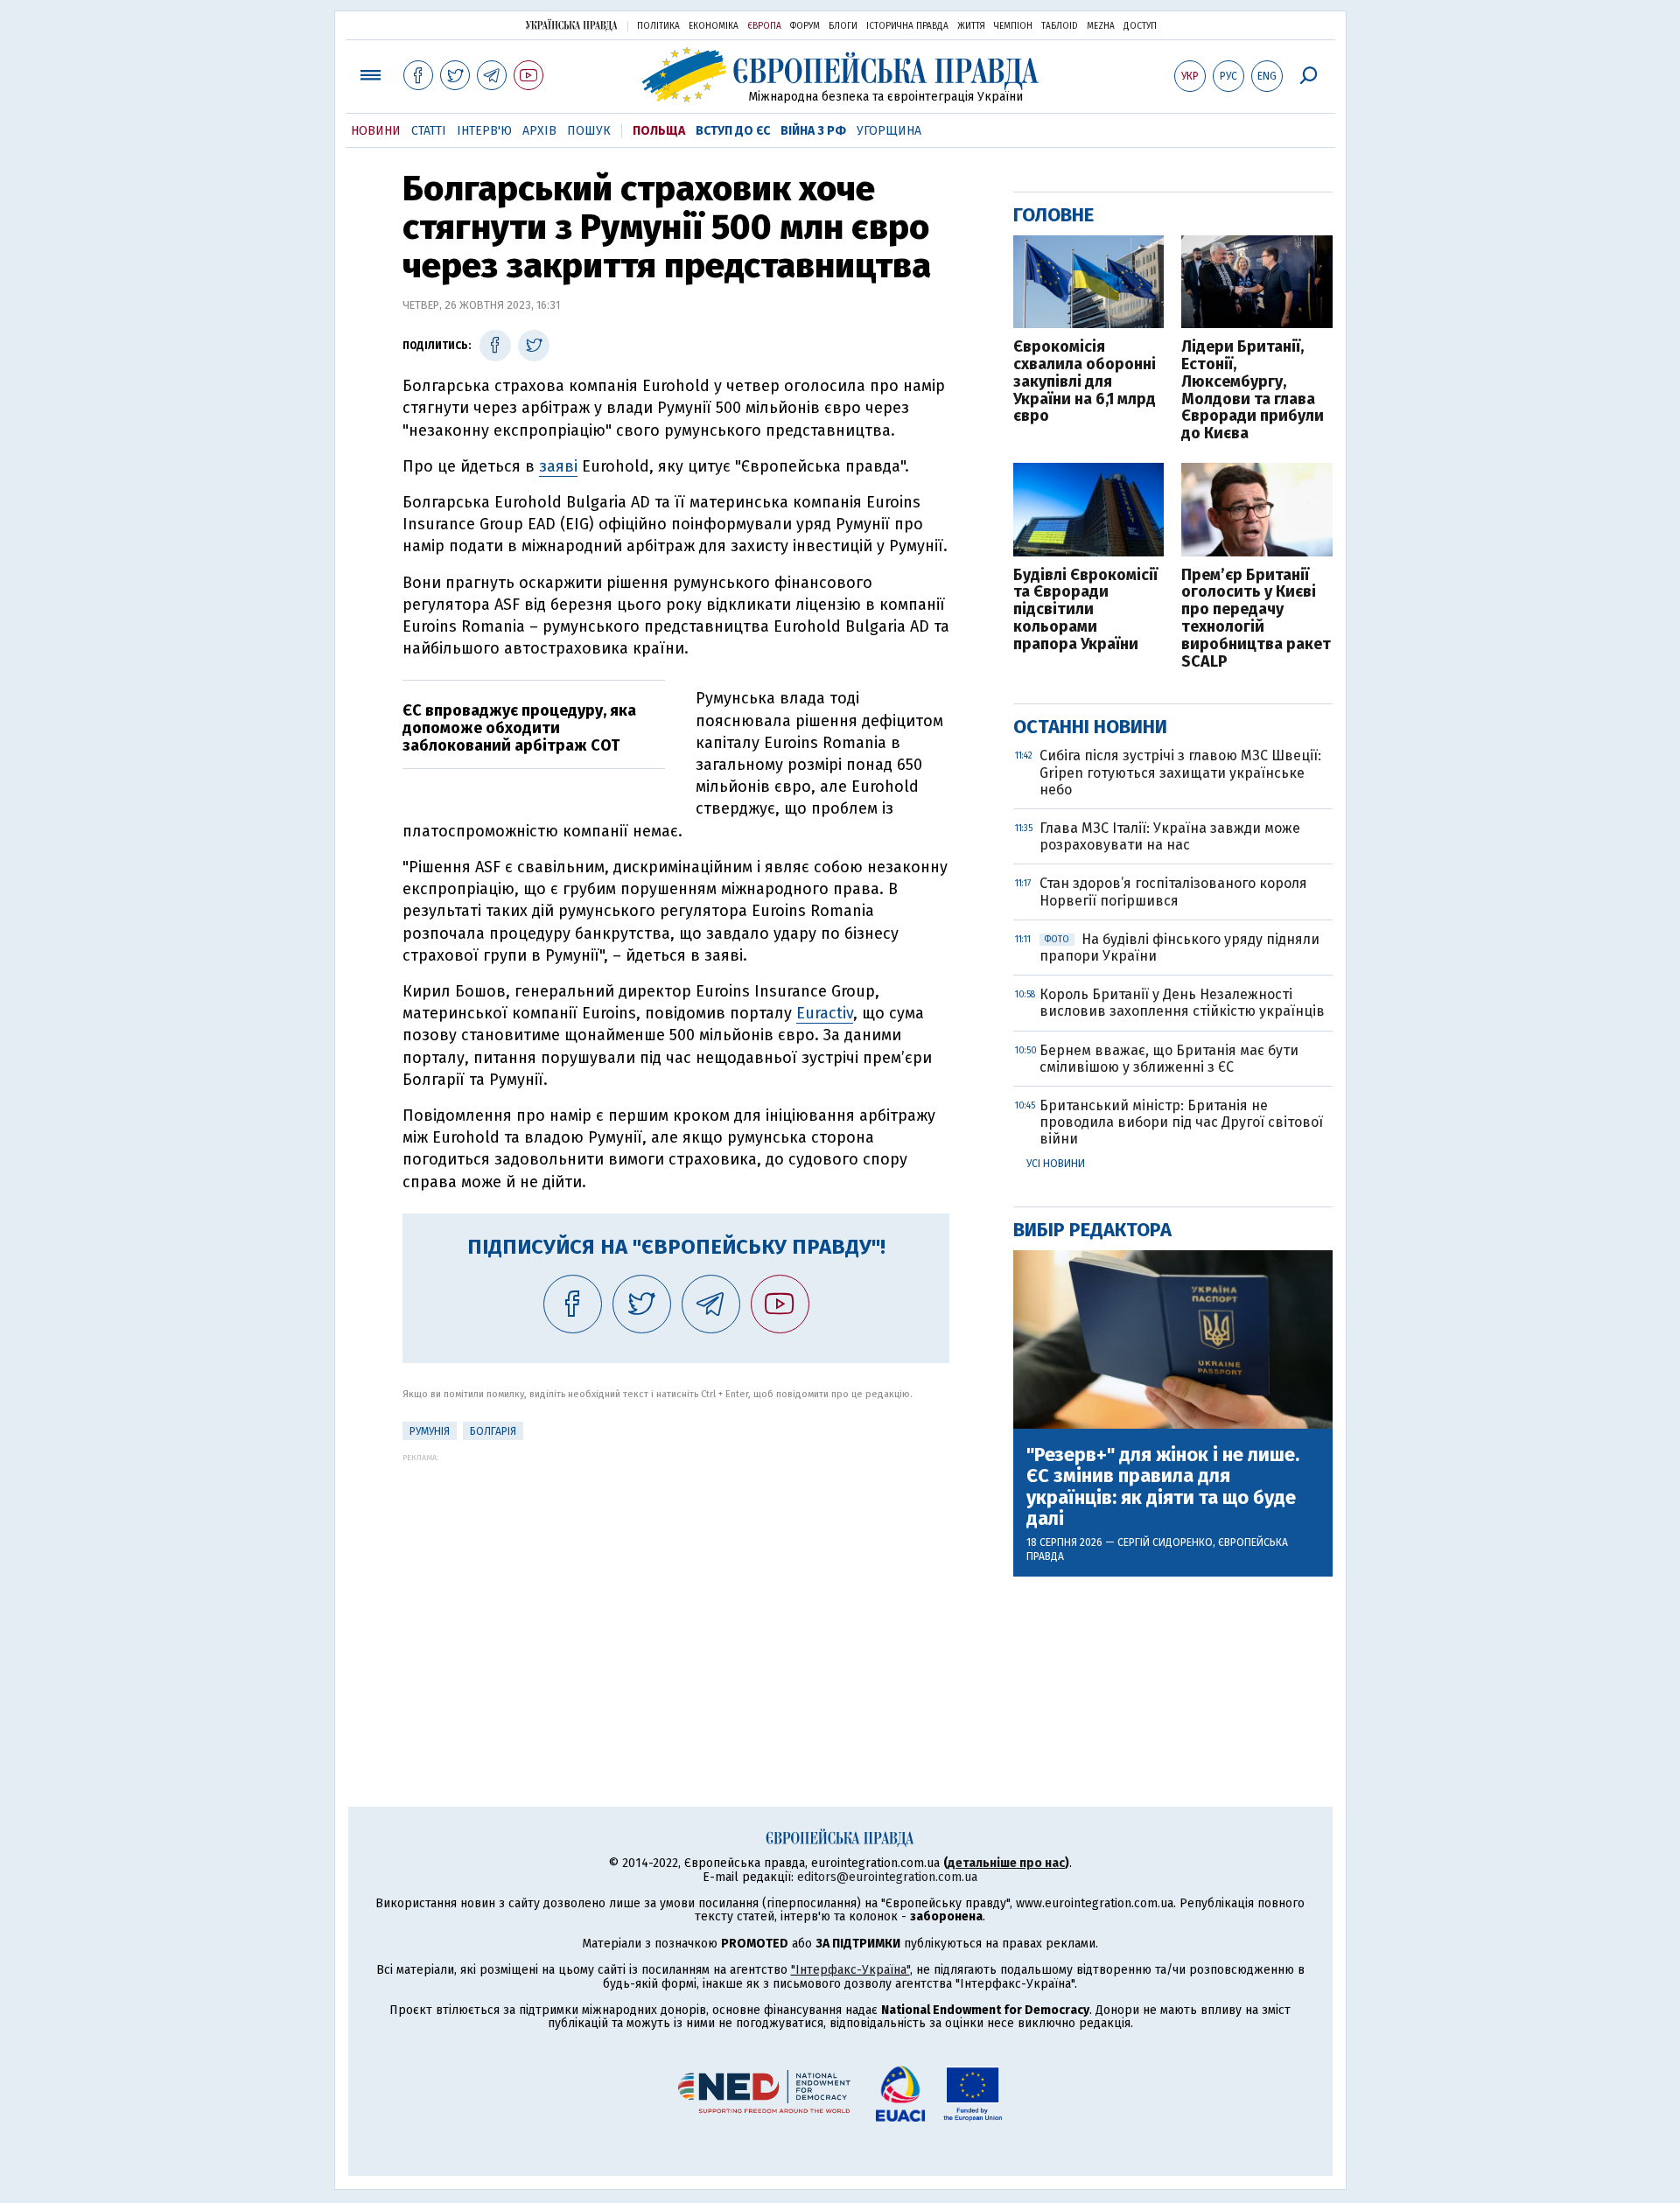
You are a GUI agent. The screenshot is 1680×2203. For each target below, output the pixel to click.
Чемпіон (1013, 26)
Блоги (843, 26)
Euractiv (825, 1013)
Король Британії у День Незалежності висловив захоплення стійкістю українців (1182, 1003)
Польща (659, 131)
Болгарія (493, 1431)
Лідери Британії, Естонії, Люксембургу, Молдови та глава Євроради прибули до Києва (1253, 391)
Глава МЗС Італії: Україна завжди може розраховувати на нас (1170, 836)
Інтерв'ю (484, 131)
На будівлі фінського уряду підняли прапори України (1179, 948)
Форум (805, 26)
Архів (539, 131)
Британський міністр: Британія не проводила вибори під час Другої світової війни (1181, 1122)
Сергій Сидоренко (1165, 1542)
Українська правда (571, 25)
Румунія (430, 1431)
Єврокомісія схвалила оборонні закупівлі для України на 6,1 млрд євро (1085, 382)
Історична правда (907, 26)
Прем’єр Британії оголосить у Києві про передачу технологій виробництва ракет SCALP (1256, 619)
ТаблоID (1060, 26)
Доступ (1140, 26)
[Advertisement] (676, 1584)
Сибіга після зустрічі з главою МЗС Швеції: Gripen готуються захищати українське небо (1180, 772)
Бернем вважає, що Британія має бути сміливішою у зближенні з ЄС (1169, 1059)
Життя (971, 26)
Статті (429, 131)
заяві (558, 466)
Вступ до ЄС (733, 131)
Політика (658, 26)
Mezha (1101, 26)
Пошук (589, 131)
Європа (764, 26)
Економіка (714, 26)
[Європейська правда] (840, 75)
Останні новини (1090, 727)
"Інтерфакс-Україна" (850, 1970)
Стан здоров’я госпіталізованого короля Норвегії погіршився (1173, 892)
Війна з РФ (813, 131)
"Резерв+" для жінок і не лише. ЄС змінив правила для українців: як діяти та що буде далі (1163, 1487)
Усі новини (1056, 1164)
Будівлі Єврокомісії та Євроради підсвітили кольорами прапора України (1085, 610)
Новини (376, 131)
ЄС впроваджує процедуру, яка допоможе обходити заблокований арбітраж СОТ (519, 728)
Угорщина (889, 131)
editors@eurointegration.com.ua (887, 1877)
